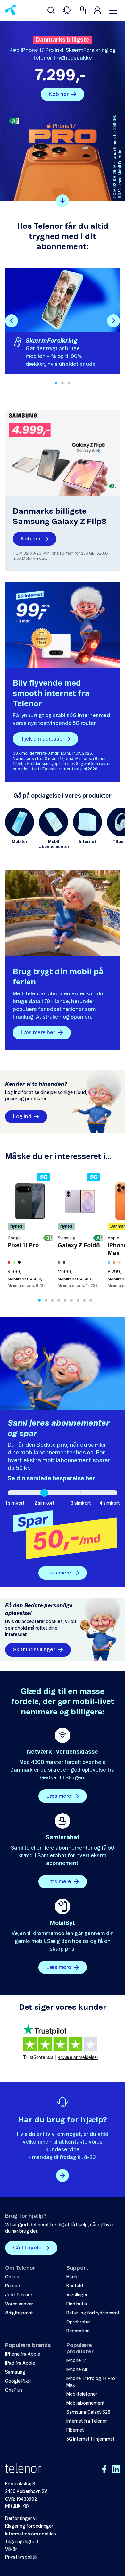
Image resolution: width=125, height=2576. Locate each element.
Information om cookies (31, 2534)
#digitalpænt (19, 2313)
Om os (12, 2277)
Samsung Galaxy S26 (88, 2412)
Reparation (78, 2331)
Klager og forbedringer (29, 2526)
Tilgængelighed (22, 2542)
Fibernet (75, 2430)
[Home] (11, 10)
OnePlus (14, 2390)
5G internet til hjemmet (91, 2439)
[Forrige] (12, 321)
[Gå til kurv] (82, 10)
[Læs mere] (63, 2175)
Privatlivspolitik (21, 2557)
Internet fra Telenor (87, 2421)
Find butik (77, 2304)
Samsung (15, 2372)
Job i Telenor (19, 2295)
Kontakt (75, 2286)
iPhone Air (77, 2370)
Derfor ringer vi (21, 2519)
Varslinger (77, 2295)
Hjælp (72, 2277)
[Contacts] (67, 10)
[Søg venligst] (51, 10)
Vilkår (11, 2550)
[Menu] (114, 10)
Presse (13, 2286)
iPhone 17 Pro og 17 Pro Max (91, 2382)
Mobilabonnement (86, 2403)
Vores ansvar (19, 2304)
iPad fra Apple (20, 2363)
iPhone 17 (76, 2361)
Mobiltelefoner (82, 2394)
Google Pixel (18, 2381)
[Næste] (113, 321)
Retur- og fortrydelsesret (93, 2313)
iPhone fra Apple (23, 2354)
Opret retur (78, 2322)
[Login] (97, 10)
